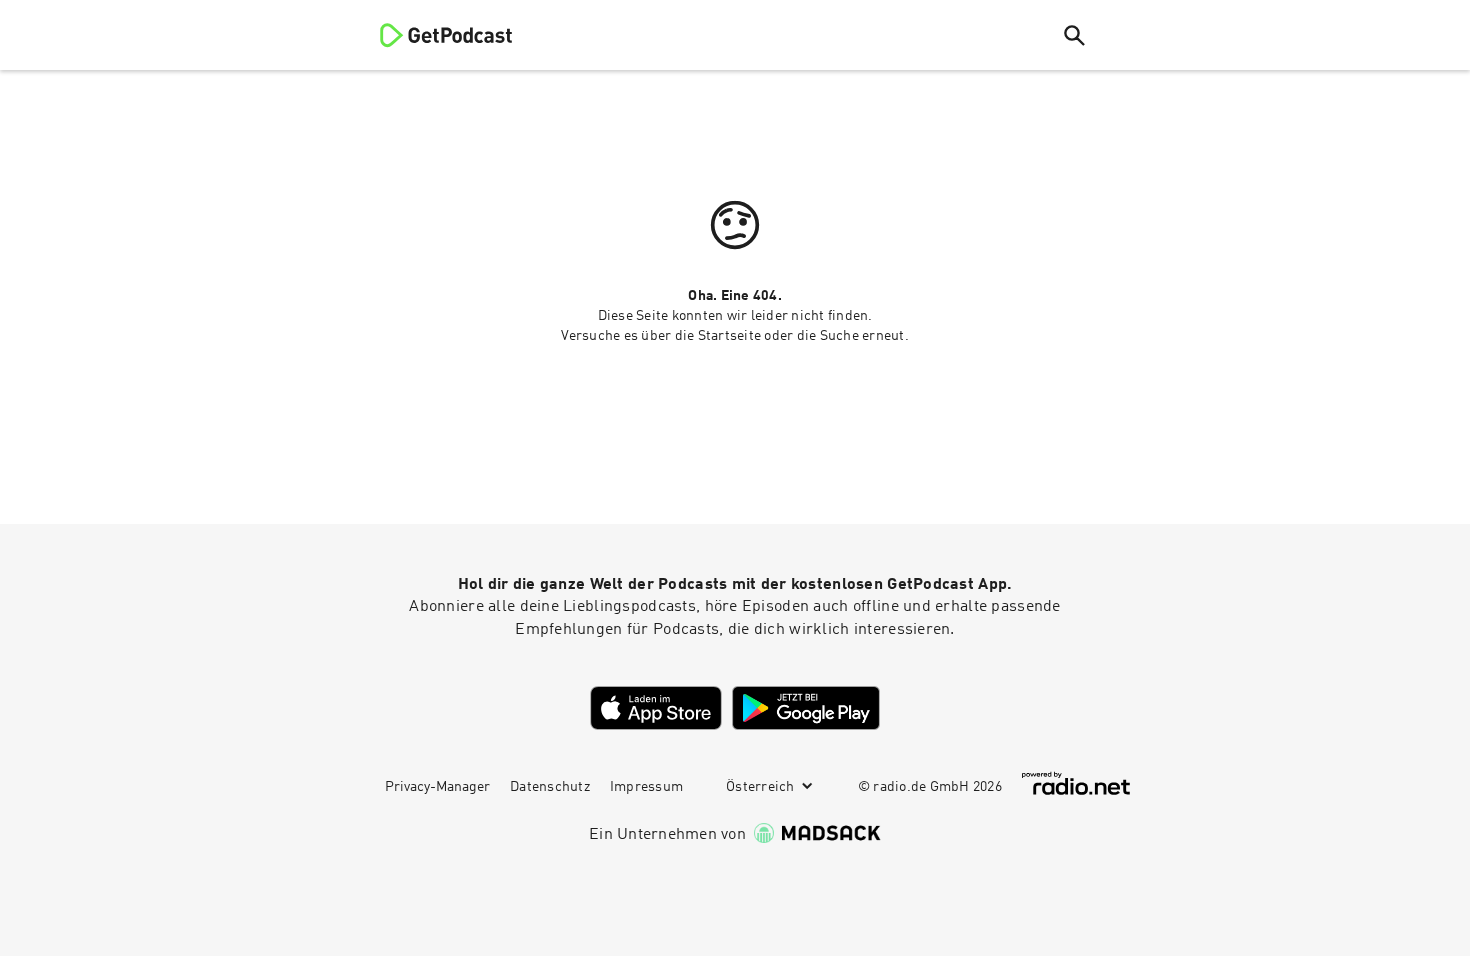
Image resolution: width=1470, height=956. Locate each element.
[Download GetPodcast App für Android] (806, 708)
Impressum (646, 787)
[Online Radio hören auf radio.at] (1076, 783)
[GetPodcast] (433, 35)
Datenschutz (550, 787)
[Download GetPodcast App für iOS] (656, 708)
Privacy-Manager (437, 787)
